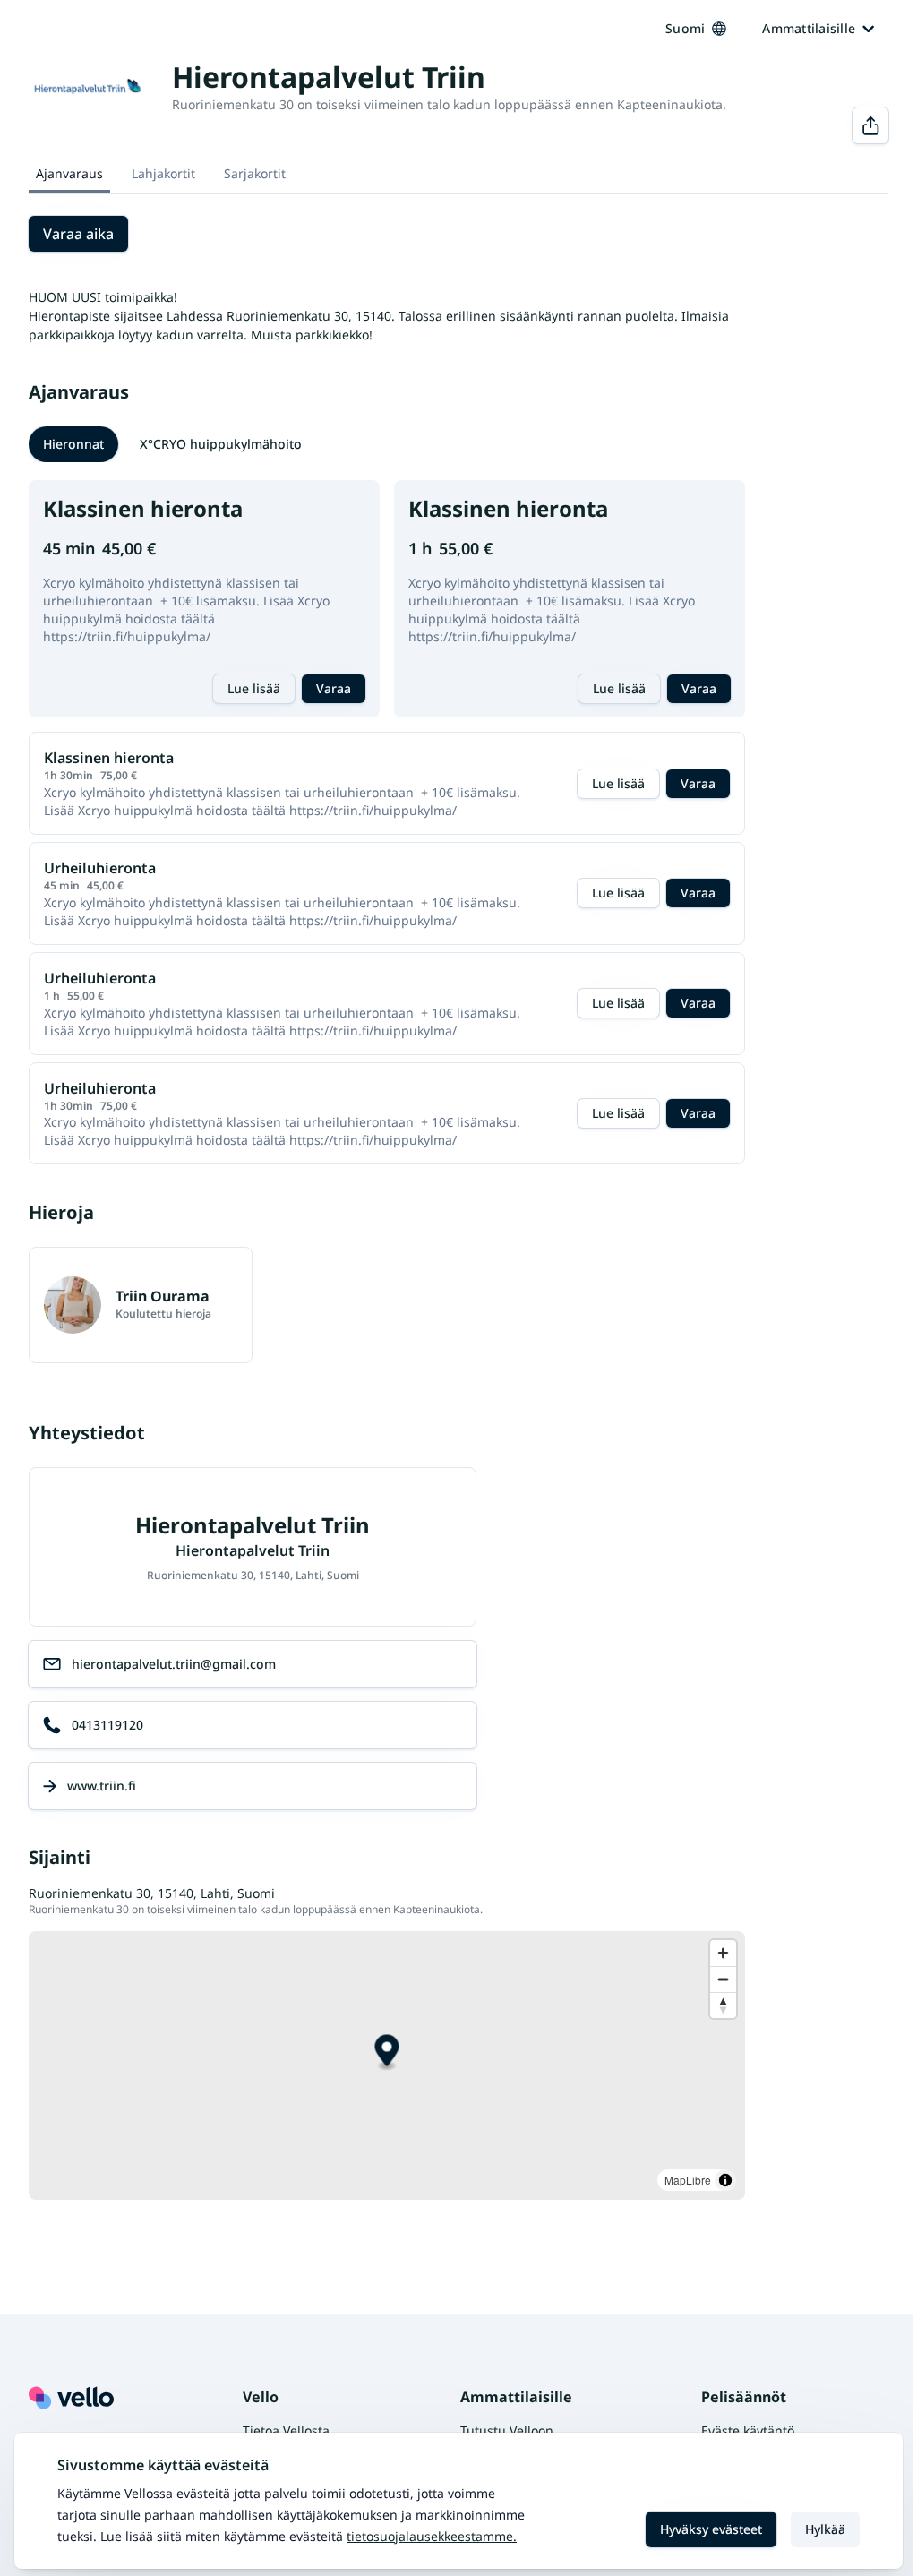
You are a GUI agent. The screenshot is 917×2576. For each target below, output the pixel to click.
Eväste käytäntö (748, 2430)
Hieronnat (73, 444)
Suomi (685, 28)
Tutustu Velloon (507, 2430)
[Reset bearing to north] (723, 2005)
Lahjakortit (163, 173)
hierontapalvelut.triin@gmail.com (174, 1664)
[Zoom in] (723, 1953)
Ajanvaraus (69, 173)
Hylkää (825, 2529)
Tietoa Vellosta (286, 2430)
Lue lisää (254, 688)
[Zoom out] (723, 1979)
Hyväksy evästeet (711, 2529)
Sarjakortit (255, 173)
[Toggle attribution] (725, 2180)
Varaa (334, 688)
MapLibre (688, 2180)
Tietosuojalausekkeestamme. (432, 2536)
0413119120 (107, 1725)
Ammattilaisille (809, 28)
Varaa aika (78, 234)
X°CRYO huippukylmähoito (221, 444)
